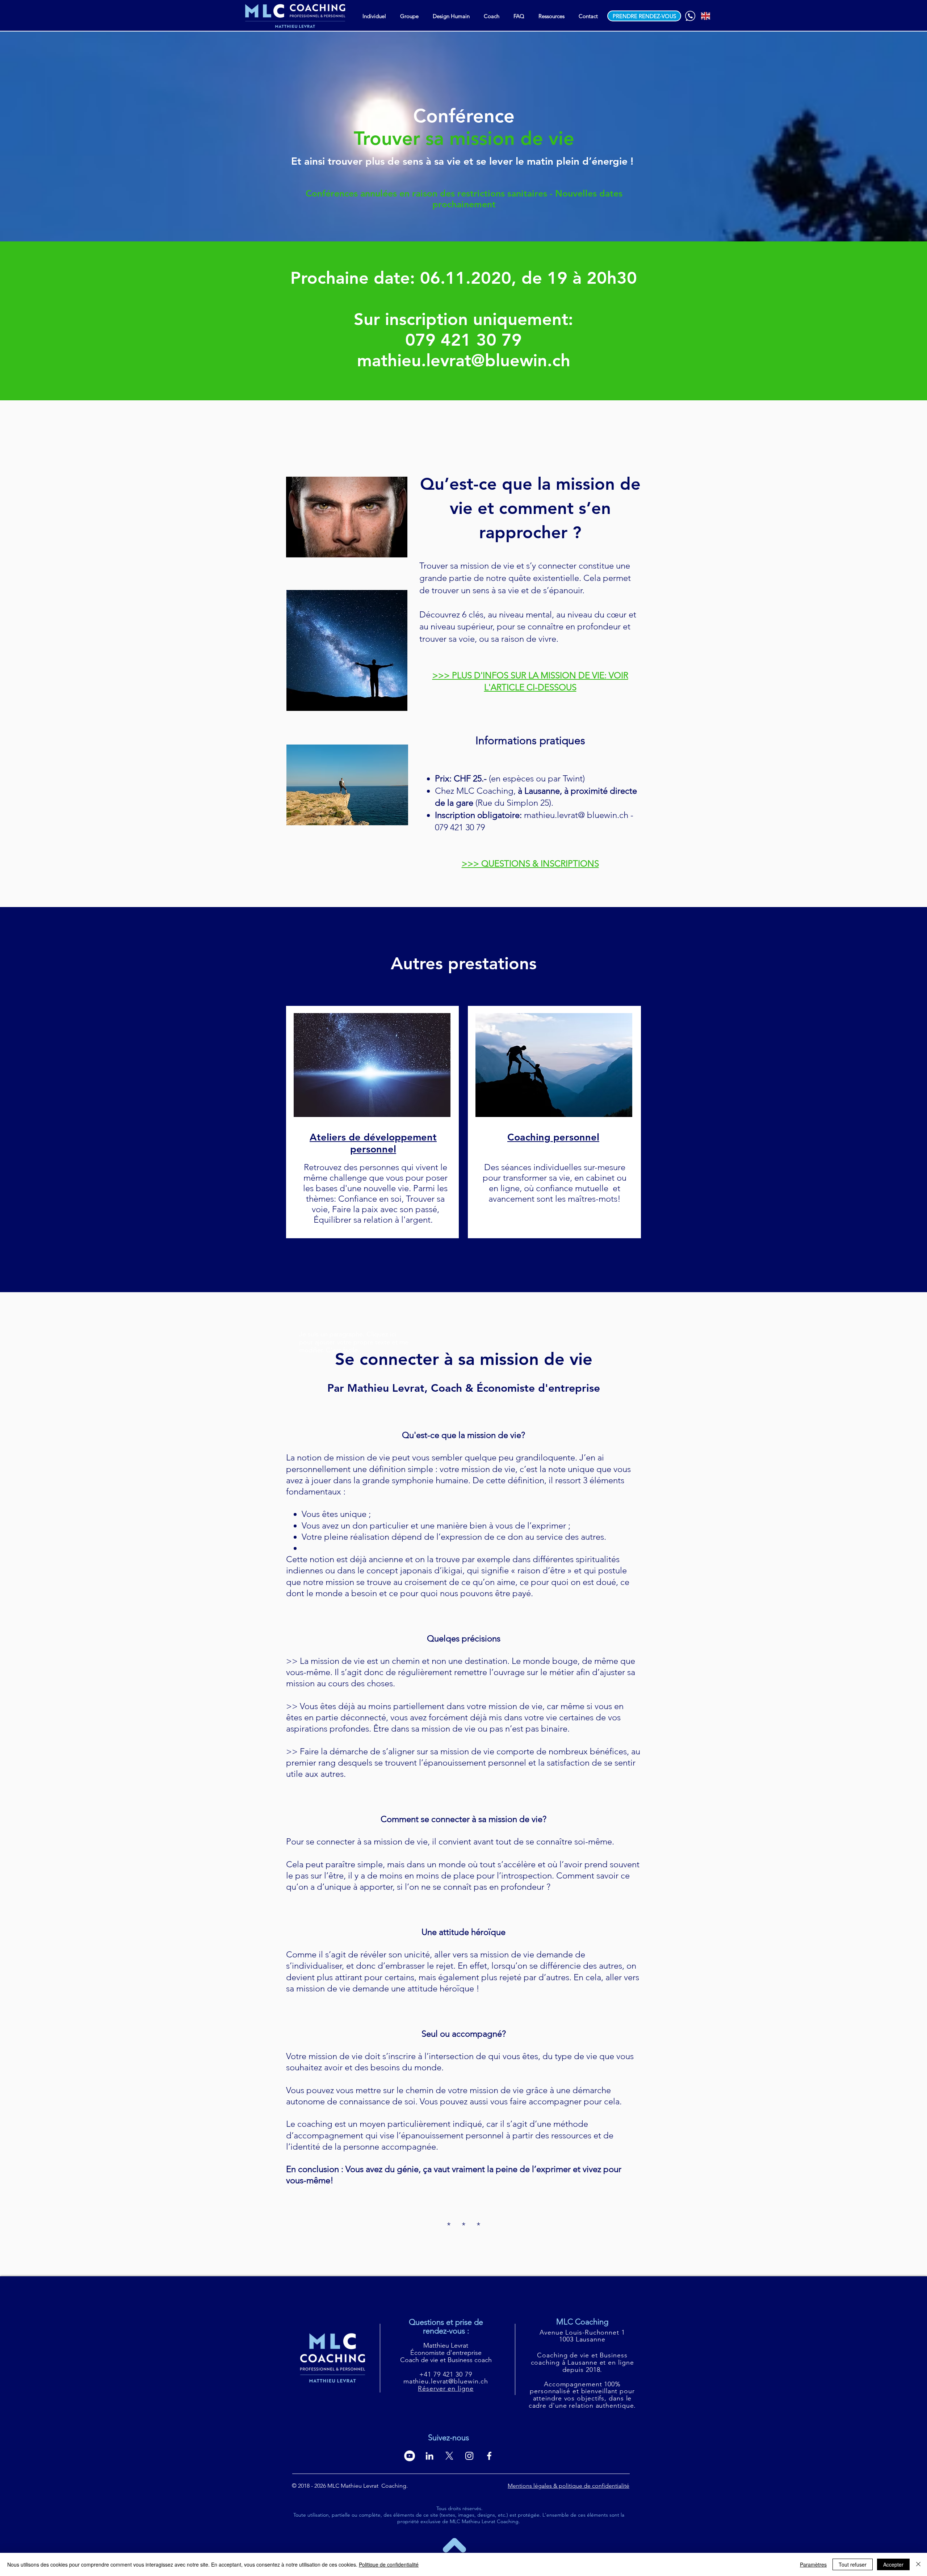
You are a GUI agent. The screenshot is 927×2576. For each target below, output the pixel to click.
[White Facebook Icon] (489, 2456)
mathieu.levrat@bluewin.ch (464, 360)
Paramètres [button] (813, 2564)
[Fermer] (918, 2564)
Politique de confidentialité (389, 2564)
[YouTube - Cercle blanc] (410, 2456)
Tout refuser (853, 2564)
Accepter (893, 2564)
